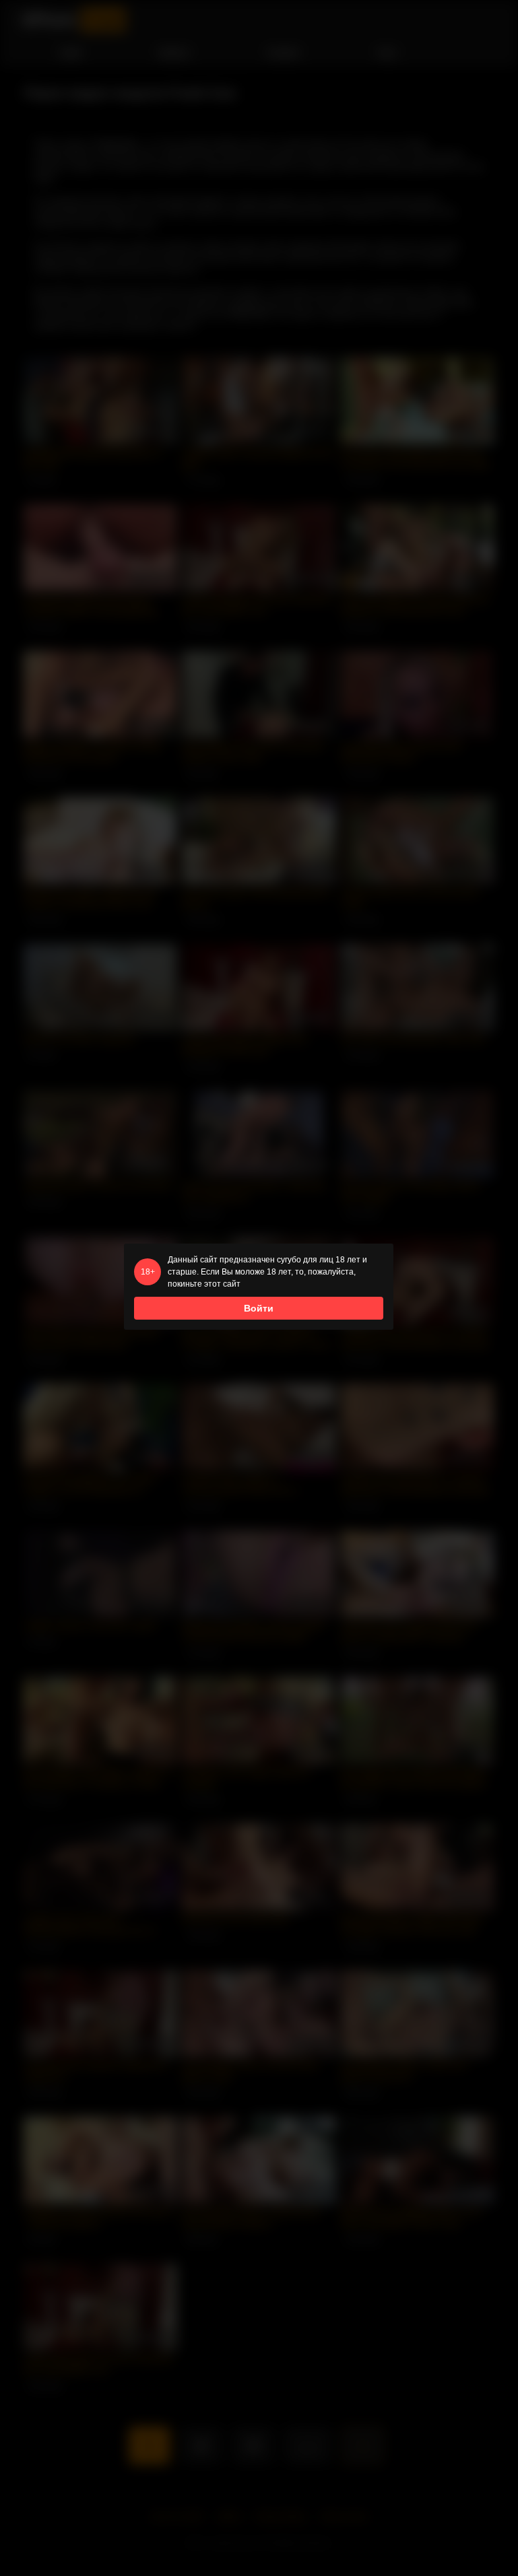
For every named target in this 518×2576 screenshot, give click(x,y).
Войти (259, 1308)
